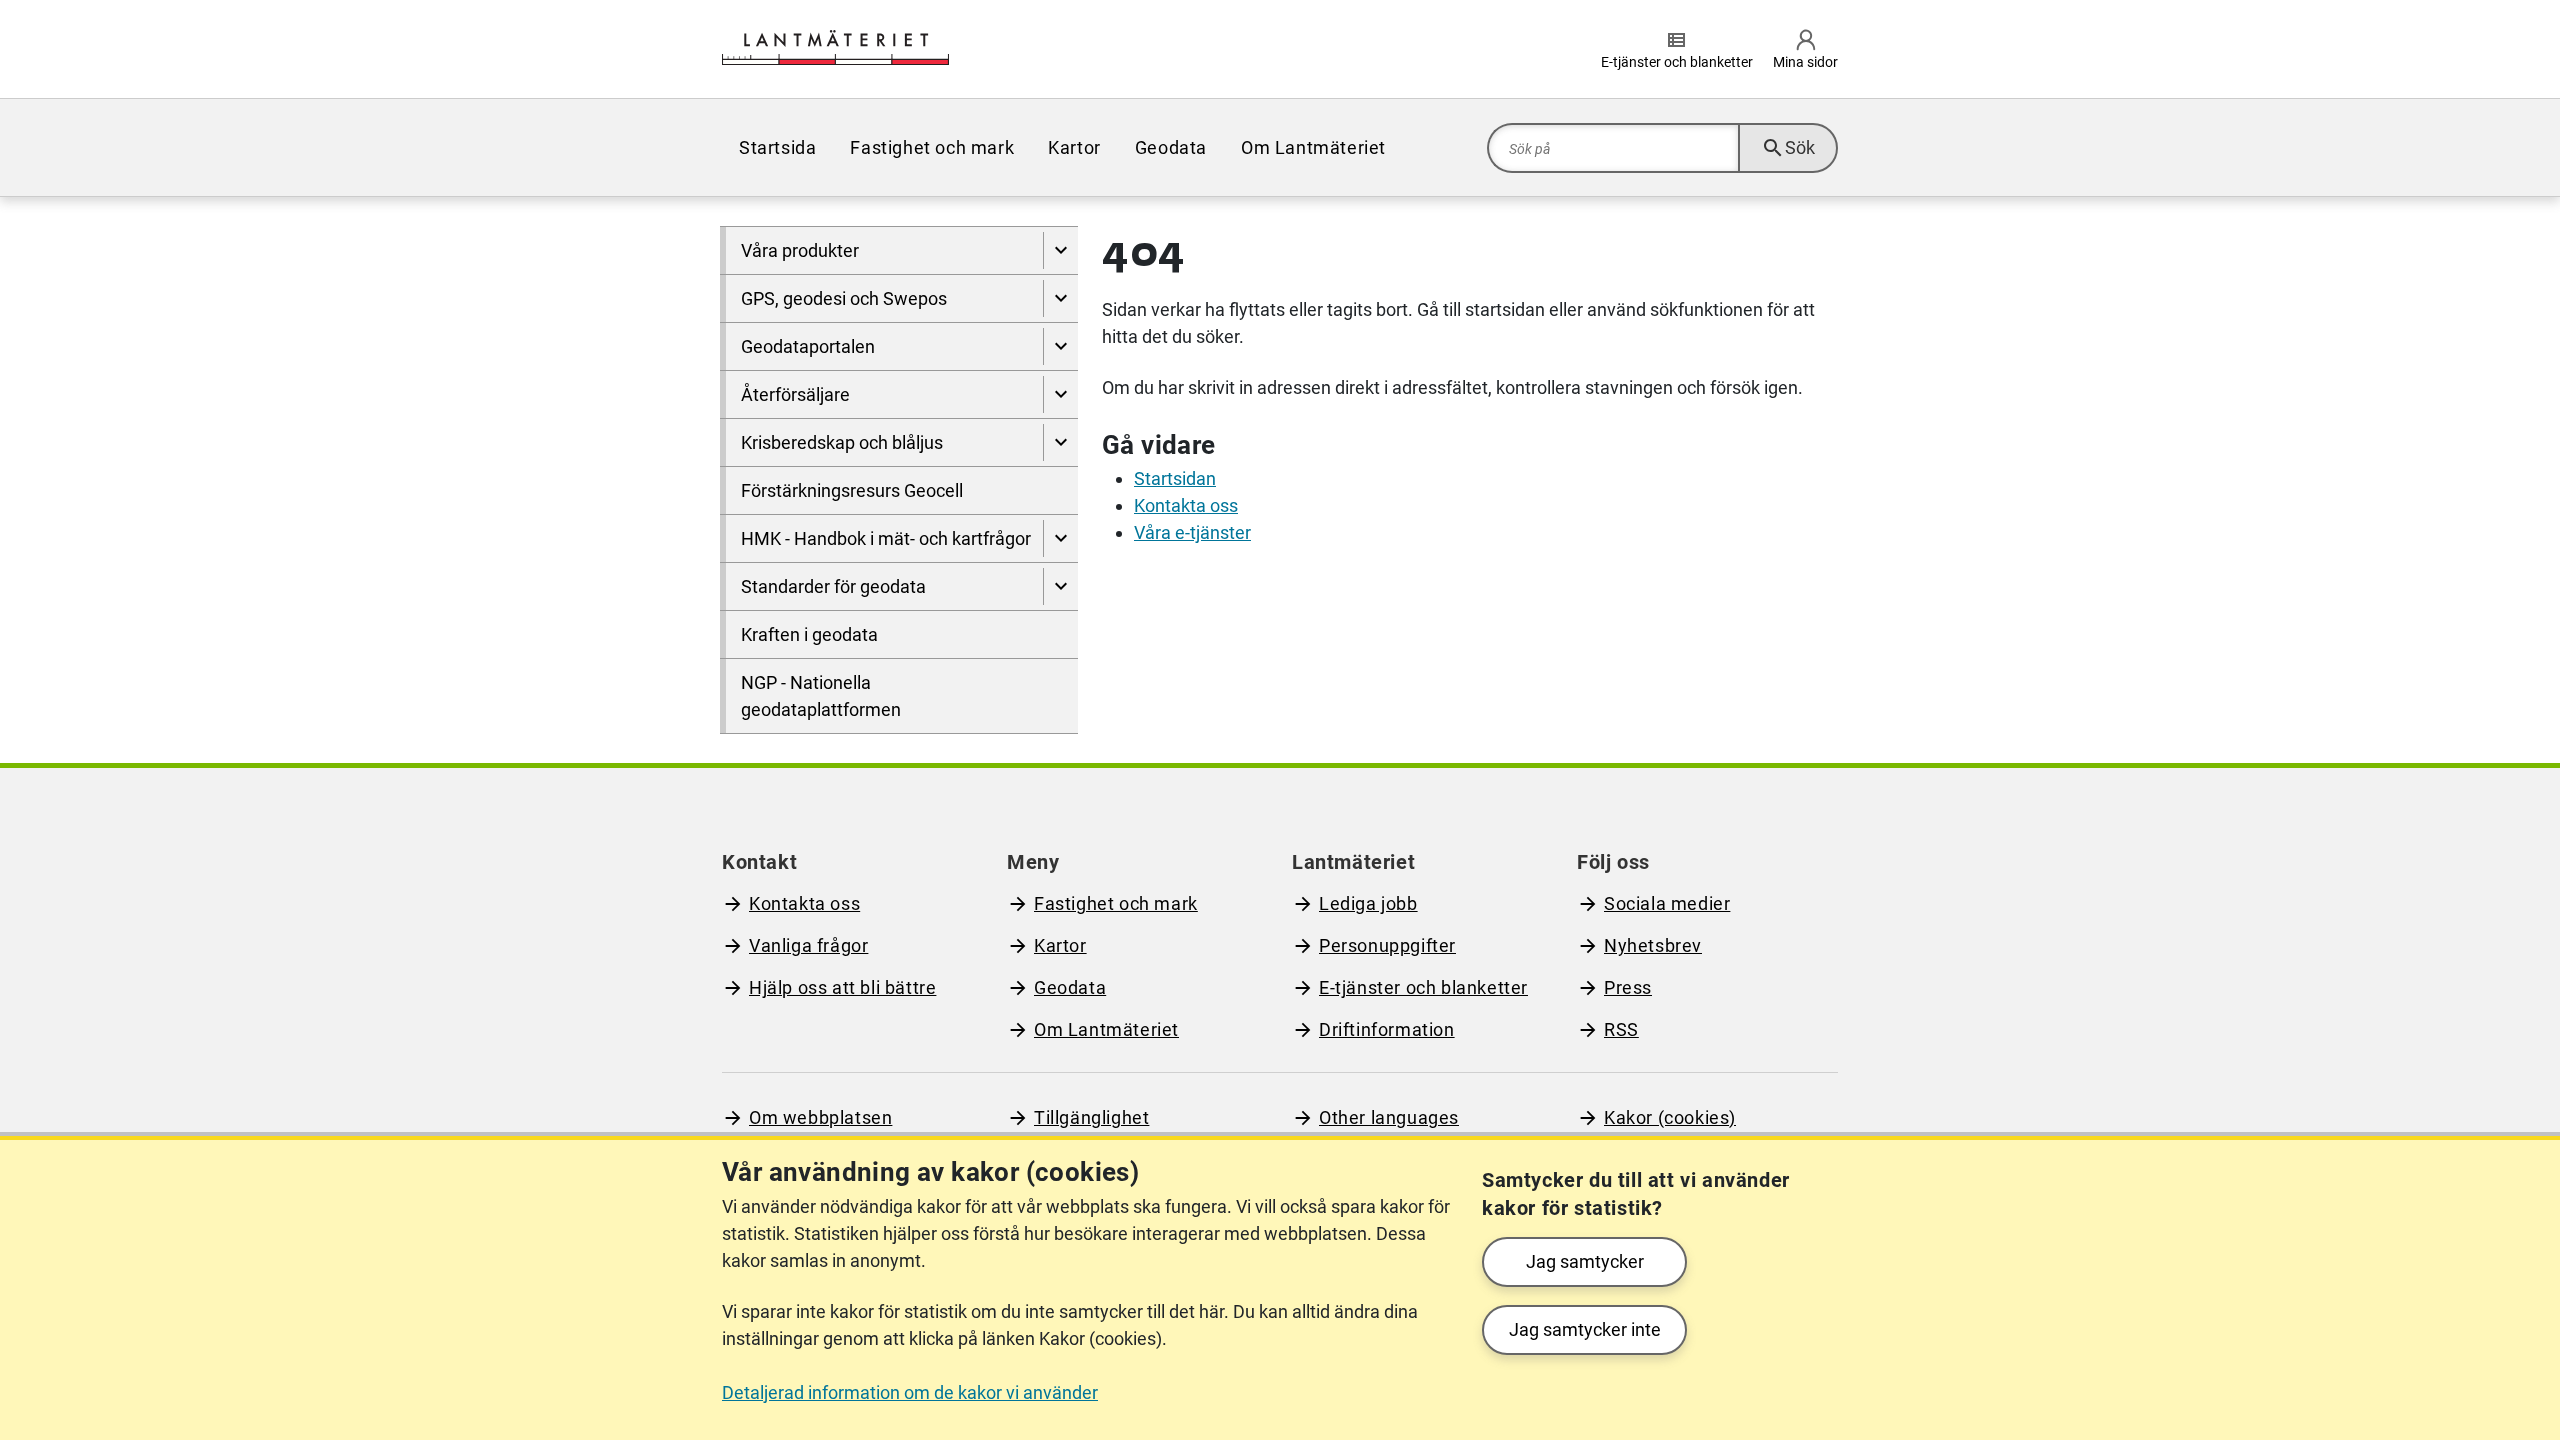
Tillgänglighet (1091, 1117)
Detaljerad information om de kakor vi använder (910, 1392)
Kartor (1074, 147)
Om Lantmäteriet (1313, 147)
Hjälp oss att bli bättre (842, 987)
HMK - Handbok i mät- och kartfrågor (886, 538)
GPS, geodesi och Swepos (844, 298)
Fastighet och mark (932, 147)
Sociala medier (1667, 903)
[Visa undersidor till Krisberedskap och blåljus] (1060, 442)
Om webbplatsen (820, 1117)
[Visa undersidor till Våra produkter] (1060, 250)
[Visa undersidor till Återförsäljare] (1060, 394)
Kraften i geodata (809, 634)
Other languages (1389, 1117)
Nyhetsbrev (1653, 945)
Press (1628, 987)
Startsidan (1175, 478)
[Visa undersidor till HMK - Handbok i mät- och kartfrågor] (1060, 538)
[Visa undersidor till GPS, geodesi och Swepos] (1060, 298)
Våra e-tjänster (1192, 532)
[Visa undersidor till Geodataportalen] (1060, 346)
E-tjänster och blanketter (1423, 987)
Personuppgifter (1387, 945)
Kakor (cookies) (1670, 1117)
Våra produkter (800, 250)
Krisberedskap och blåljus (842, 442)
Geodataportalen (808, 346)
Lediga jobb (1368, 903)
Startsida (777, 147)
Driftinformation (1387, 1029)
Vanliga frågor (808, 945)
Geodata (1171, 147)
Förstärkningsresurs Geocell (852, 490)
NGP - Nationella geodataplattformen (821, 696)
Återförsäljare (795, 394)
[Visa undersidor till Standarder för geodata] (1060, 586)
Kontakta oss (1186, 505)
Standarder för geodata (833, 586)
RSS (1621, 1029)
